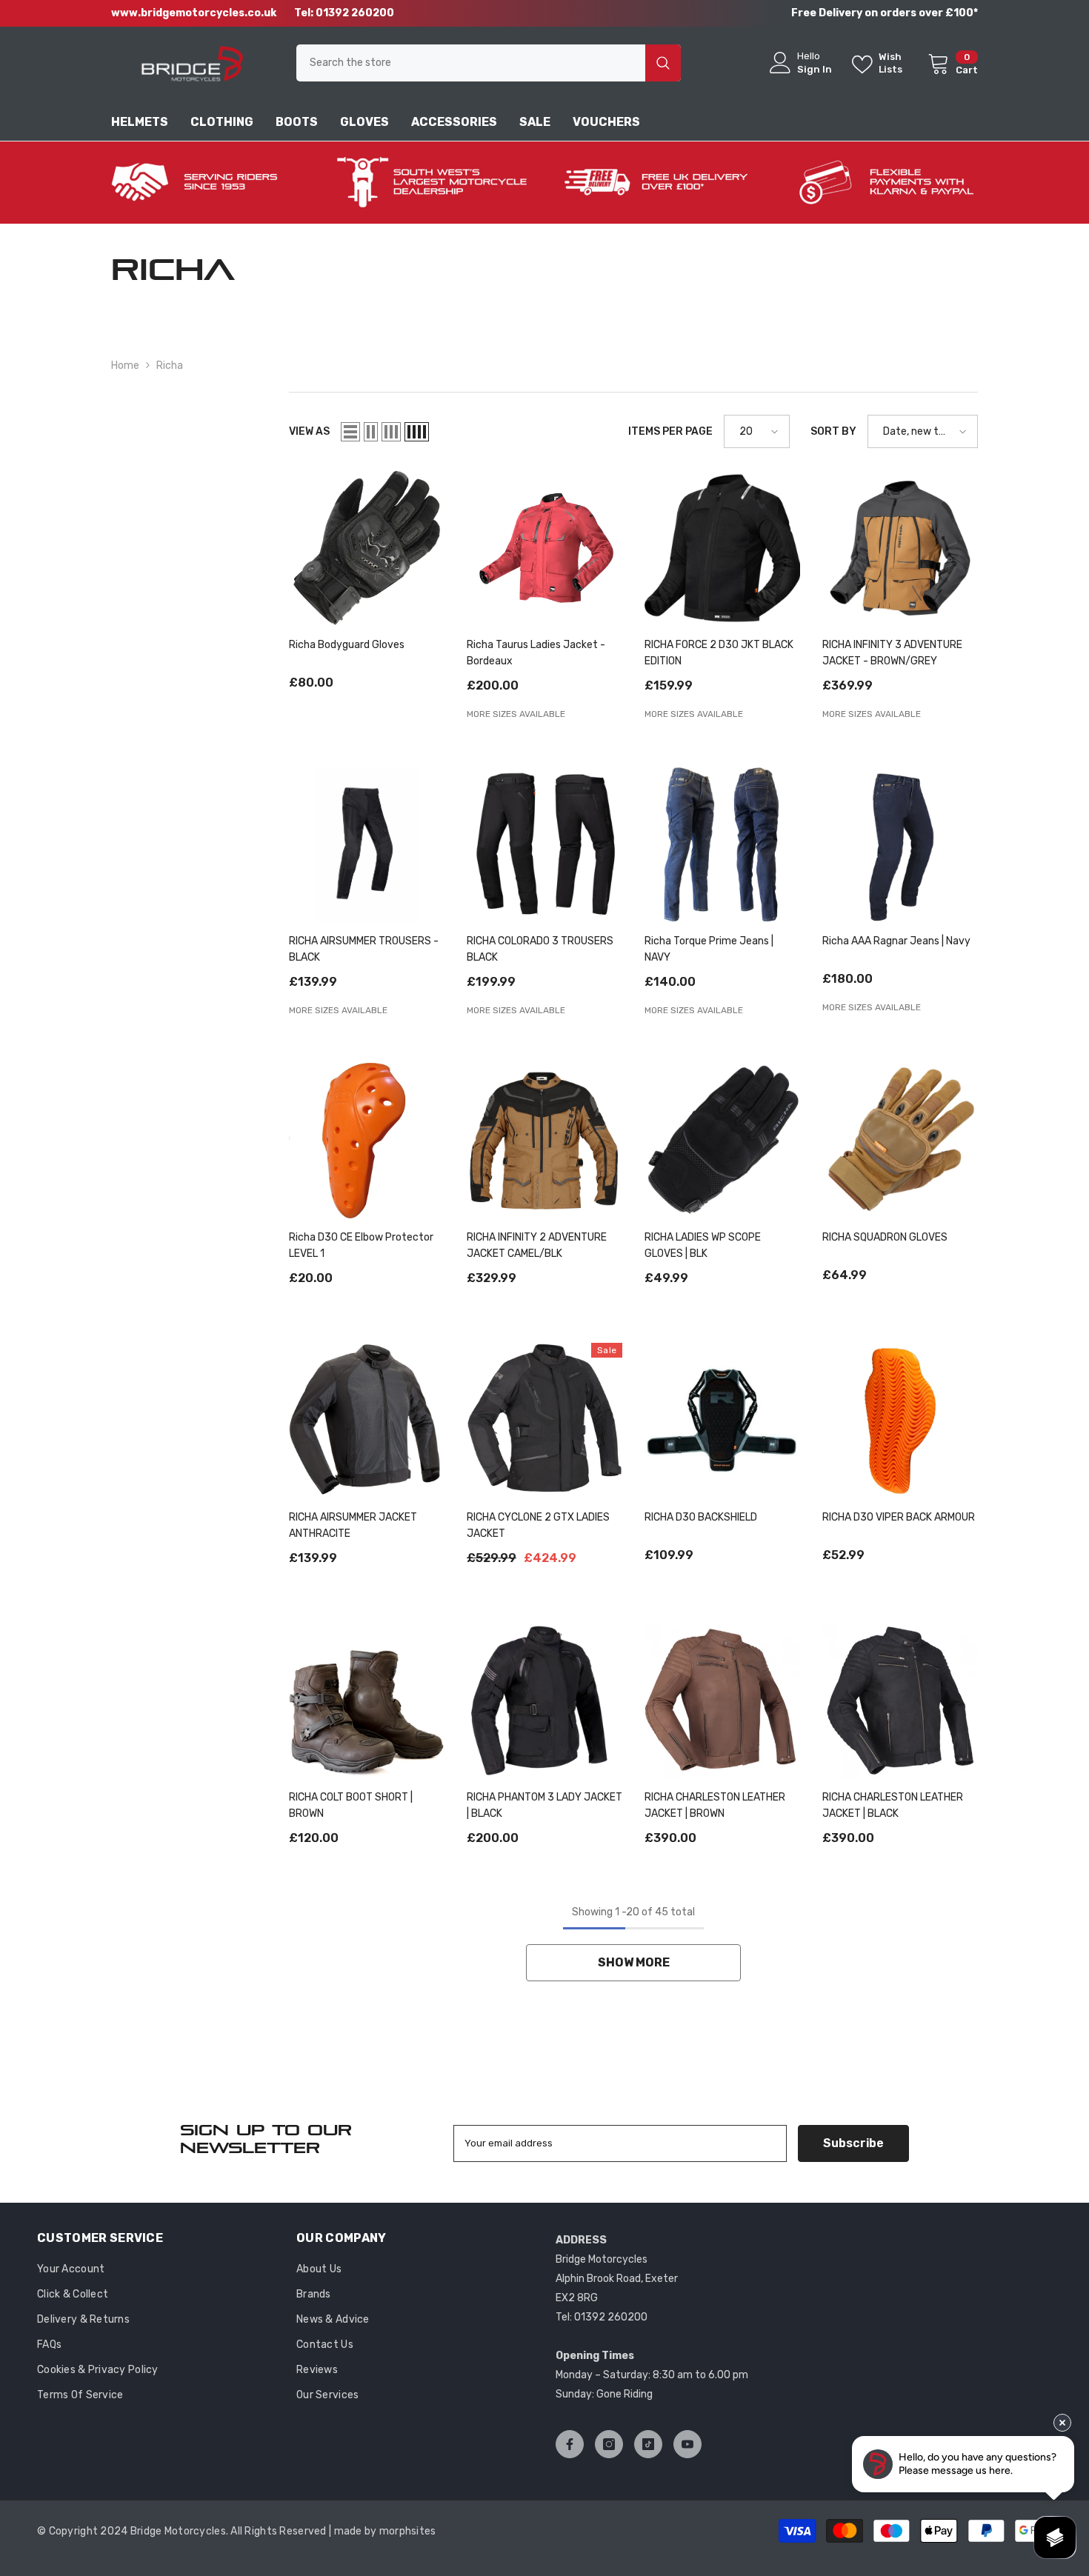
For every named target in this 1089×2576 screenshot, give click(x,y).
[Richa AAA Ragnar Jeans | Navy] (900, 844)
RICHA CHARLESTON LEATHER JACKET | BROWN (715, 1805)
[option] (203, 183)
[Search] (489, 63)
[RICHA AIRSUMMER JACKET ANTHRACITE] (367, 1421)
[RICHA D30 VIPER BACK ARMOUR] (900, 1421)
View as (309, 431)
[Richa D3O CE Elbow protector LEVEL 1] (367, 1141)
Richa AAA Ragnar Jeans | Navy (896, 941)
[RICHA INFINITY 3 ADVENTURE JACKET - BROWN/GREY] (900, 548)
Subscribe (853, 2143)
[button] (350, 432)
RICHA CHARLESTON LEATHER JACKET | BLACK (893, 1805)
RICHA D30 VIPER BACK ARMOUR (899, 1517)
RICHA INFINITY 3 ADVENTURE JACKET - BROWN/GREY (892, 653)
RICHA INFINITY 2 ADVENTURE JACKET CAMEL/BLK (537, 1245)
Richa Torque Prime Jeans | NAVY (709, 949)
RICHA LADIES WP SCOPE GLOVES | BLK (703, 1245)
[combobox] (471, 63)
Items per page (670, 431)
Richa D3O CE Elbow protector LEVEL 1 (361, 1245)
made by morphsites (385, 2531)
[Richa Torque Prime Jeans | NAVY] (722, 844)
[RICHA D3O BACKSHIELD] (722, 1421)
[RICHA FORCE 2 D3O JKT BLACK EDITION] (722, 548)
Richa (170, 366)
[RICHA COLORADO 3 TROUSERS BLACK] (544, 844)
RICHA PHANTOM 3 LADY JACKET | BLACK (544, 1805)
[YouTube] (687, 2444)
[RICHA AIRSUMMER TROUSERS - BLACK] (367, 844)
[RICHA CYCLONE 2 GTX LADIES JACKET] (544, 1421)
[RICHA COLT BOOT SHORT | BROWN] (367, 1701)
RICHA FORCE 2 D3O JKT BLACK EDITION (719, 653)
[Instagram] (609, 2444)
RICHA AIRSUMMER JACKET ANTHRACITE (353, 1525)
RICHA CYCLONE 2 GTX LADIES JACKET (538, 1525)
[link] (203, 183)
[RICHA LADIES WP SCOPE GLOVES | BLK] (722, 1141)
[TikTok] (648, 2444)
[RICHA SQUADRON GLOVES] (900, 1141)
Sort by (833, 431)
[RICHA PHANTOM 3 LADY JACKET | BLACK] (544, 1701)
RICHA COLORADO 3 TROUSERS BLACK (540, 949)
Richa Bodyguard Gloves (347, 645)
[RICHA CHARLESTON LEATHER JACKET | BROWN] (722, 1701)
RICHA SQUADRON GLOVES (885, 1237)
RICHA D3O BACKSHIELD (701, 1517)
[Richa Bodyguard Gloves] (367, 548)
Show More (634, 1962)
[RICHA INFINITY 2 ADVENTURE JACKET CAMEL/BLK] (544, 1141)
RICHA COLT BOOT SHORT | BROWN (351, 1805)
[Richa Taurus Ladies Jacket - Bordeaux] (544, 548)
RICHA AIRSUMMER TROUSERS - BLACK (364, 949)
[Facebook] (570, 2444)
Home (125, 366)
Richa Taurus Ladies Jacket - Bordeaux (536, 653)
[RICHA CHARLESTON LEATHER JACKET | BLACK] (900, 1701)
